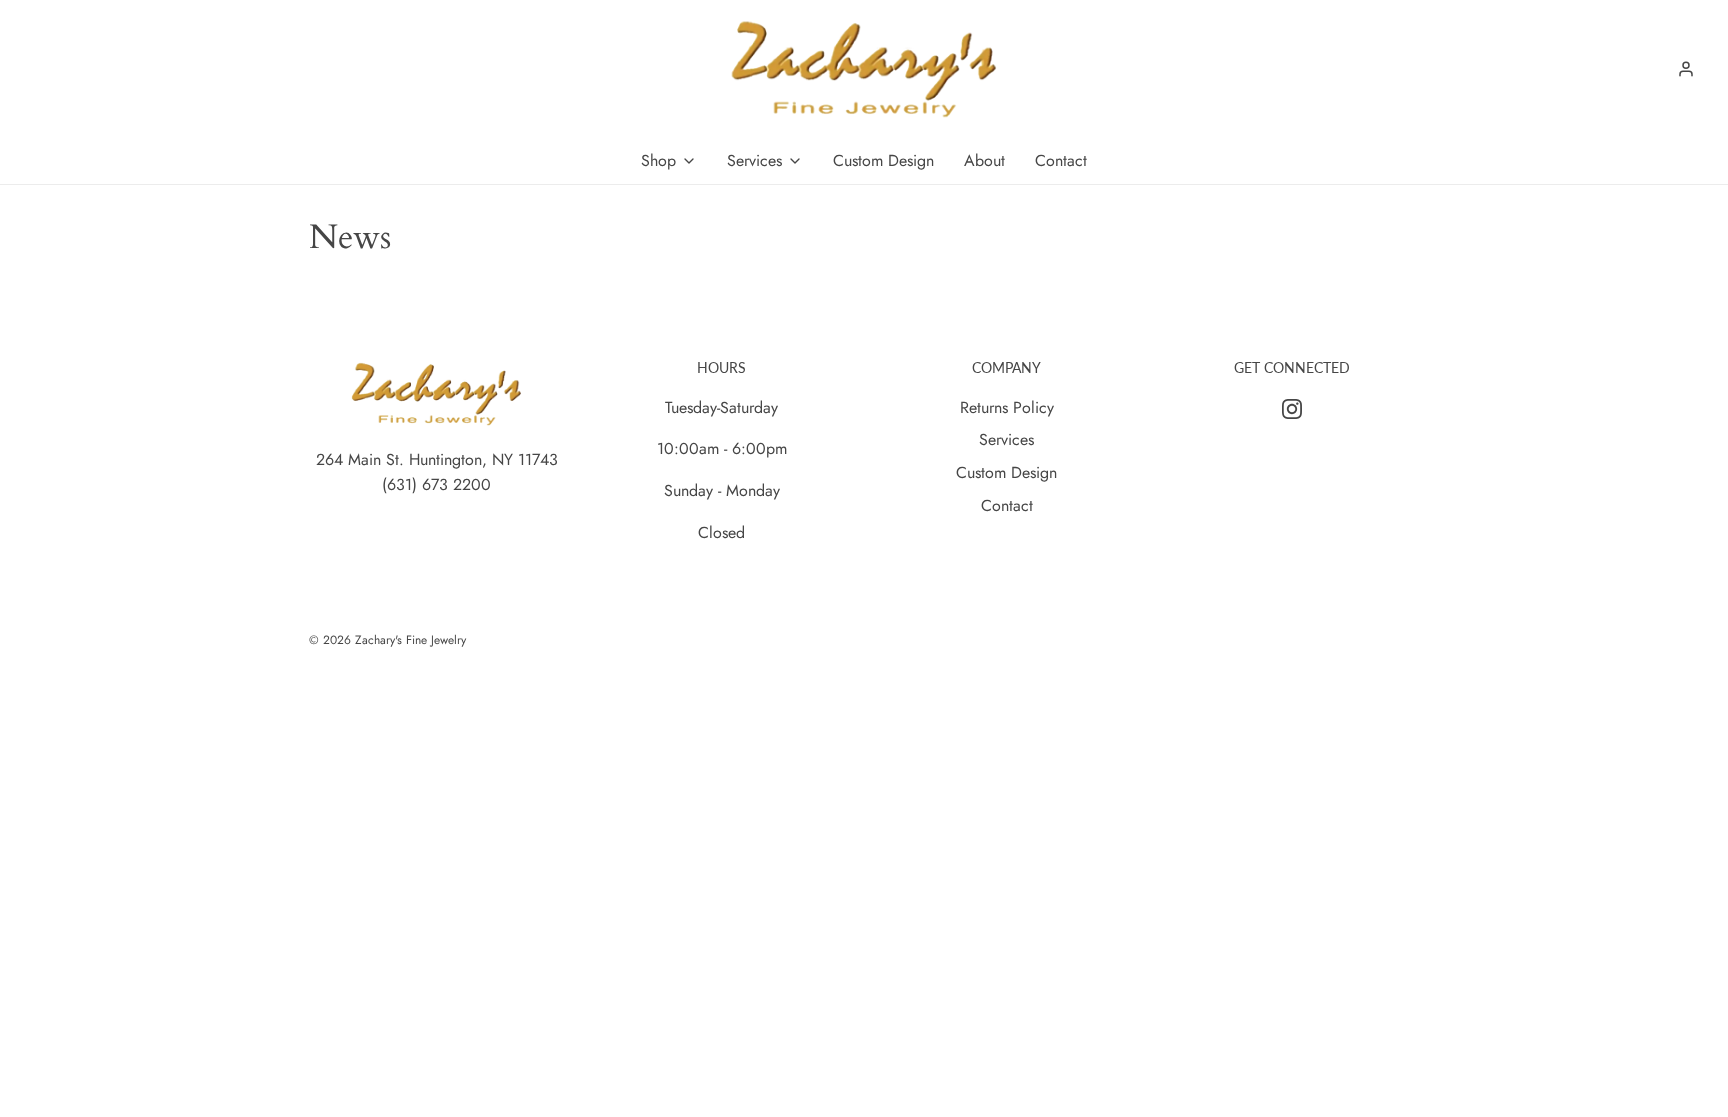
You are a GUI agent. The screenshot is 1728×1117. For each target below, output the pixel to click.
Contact (1007, 505)
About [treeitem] (984, 160)
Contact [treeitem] (1061, 160)
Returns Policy (1007, 407)
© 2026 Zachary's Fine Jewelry (387, 640)
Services (1006, 439)
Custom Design (1006, 472)
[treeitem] (669, 161)
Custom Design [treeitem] (883, 160)
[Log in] (1686, 69)
